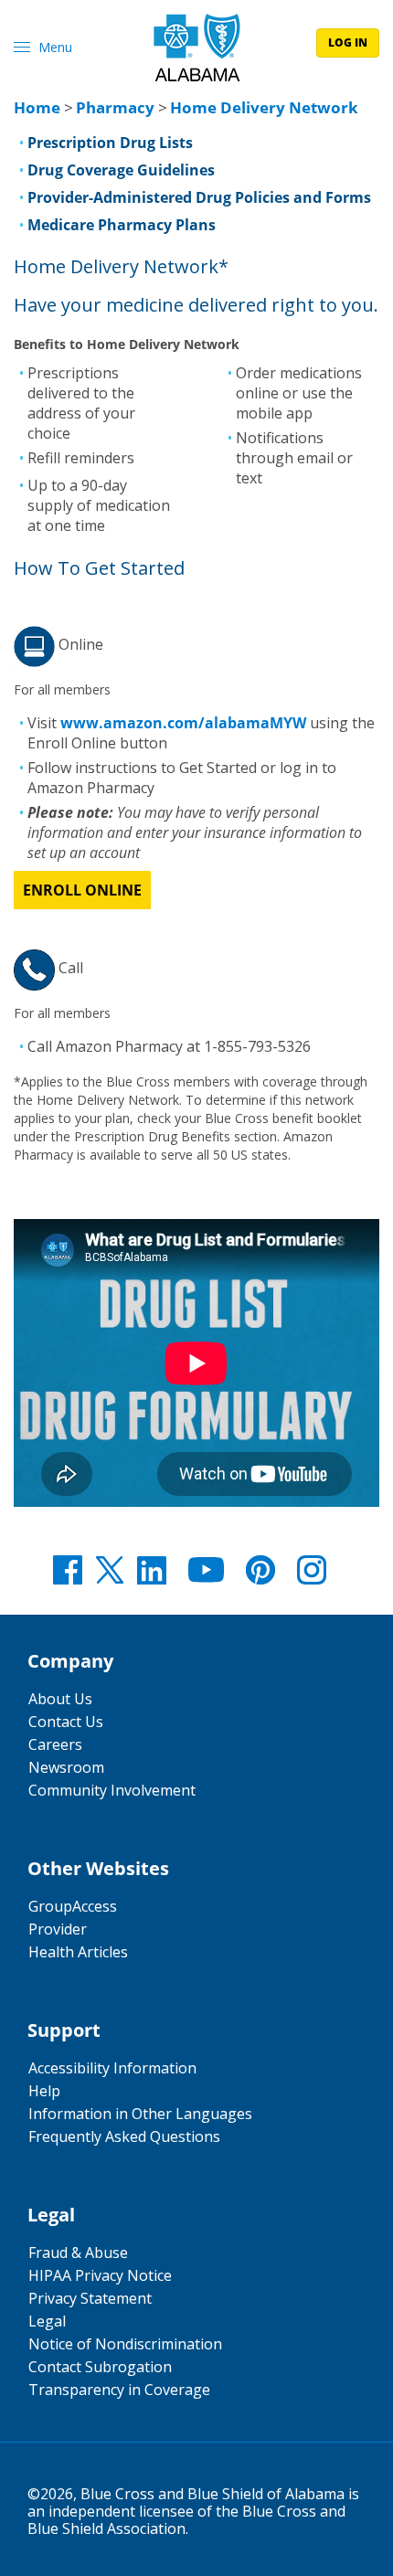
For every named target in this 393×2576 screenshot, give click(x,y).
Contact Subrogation (100, 2367)
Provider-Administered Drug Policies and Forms (199, 197)
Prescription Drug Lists (110, 143)
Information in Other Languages (140, 2114)
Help (44, 2091)
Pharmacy (115, 107)
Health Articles (78, 1952)
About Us (60, 1699)
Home (37, 107)
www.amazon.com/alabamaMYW (183, 723)
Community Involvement (112, 1790)
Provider (58, 1929)
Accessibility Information (112, 2068)
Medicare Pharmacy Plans (122, 225)
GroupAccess (73, 1906)
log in (348, 42)
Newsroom (66, 1767)
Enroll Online (82, 890)
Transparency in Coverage (119, 2390)
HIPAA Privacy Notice (100, 2275)
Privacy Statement (90, 2298)
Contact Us (66, 1722)
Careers (55, 1744)
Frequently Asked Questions (124, 2136)
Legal (47, 2321)
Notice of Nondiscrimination (125, 2344)
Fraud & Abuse (78, 2253)
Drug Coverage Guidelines (121, 170)
